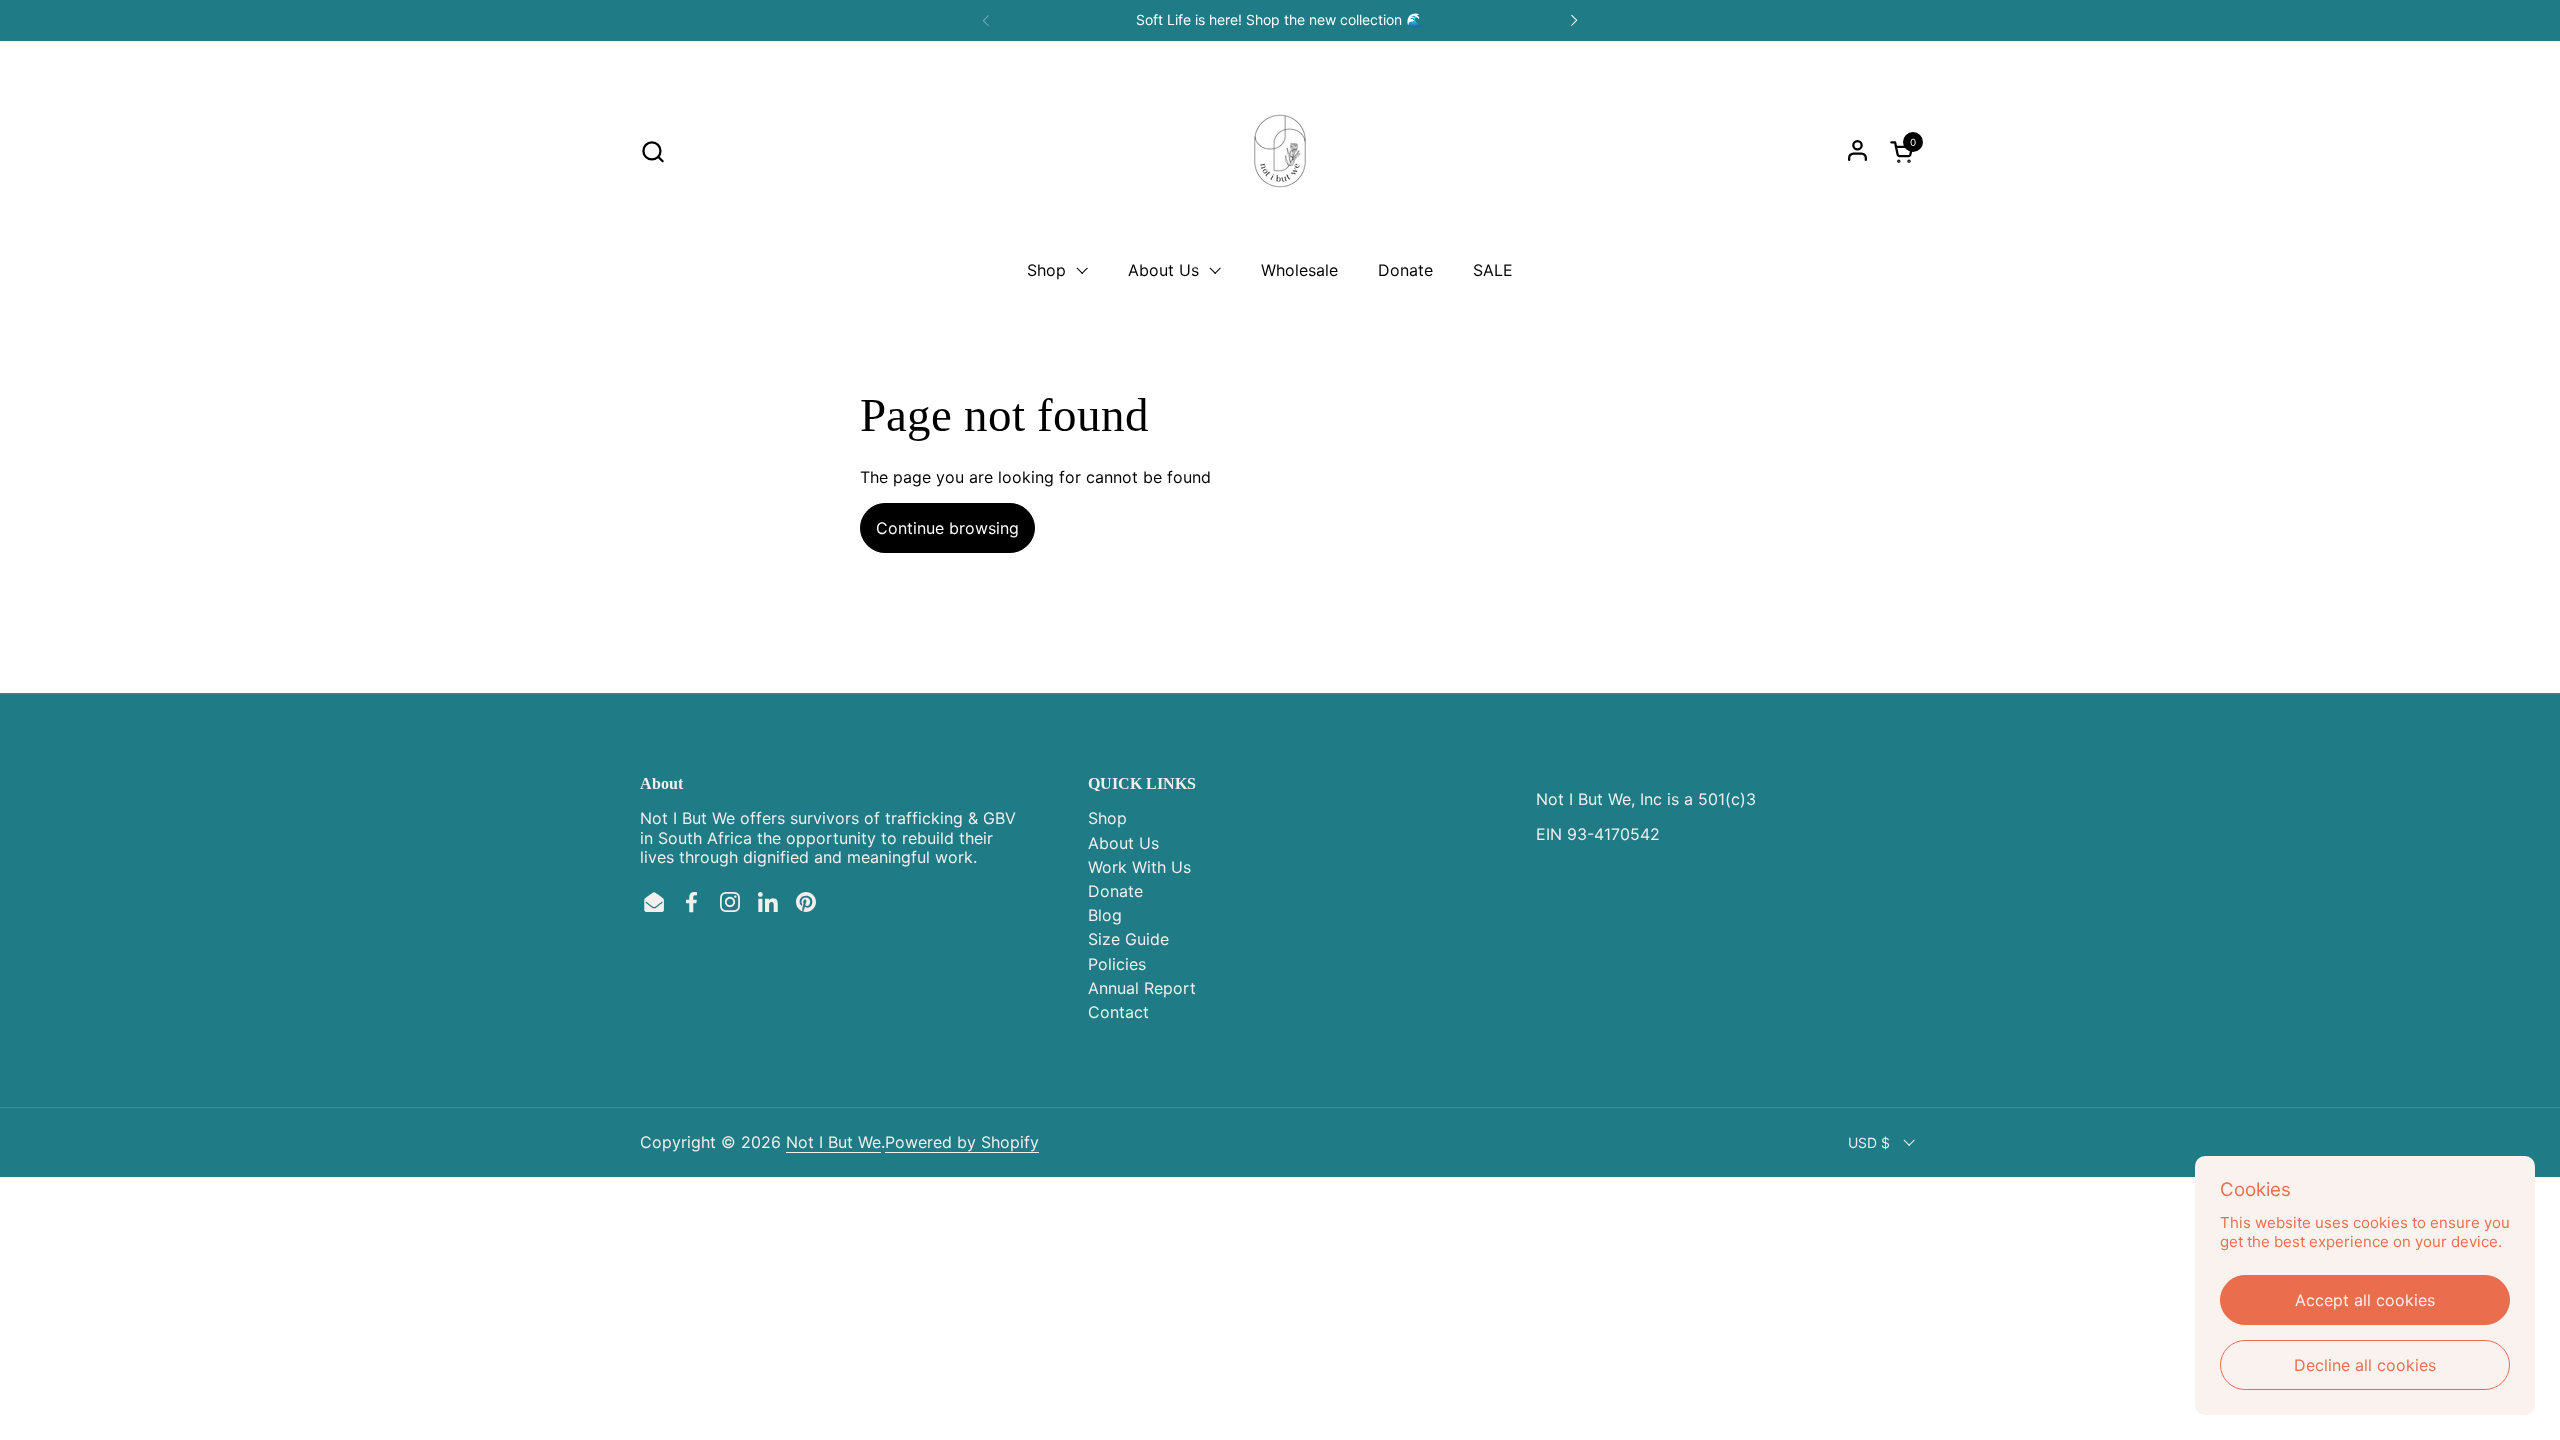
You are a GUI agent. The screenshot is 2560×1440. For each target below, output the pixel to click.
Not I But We (833, 1142)
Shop (1107, 818)
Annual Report (1142, 988)
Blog (1105, 915)
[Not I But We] (1280, 151)
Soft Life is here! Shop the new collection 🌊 (1279, 19)
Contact (1118, 1012)
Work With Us (1139, 867)
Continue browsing (947, 528)
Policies (1117, 964)
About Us (1123, 843)
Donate (1115, 891)
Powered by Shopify (962, 1142)
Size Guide (1128, 939)
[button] (652, 151)
